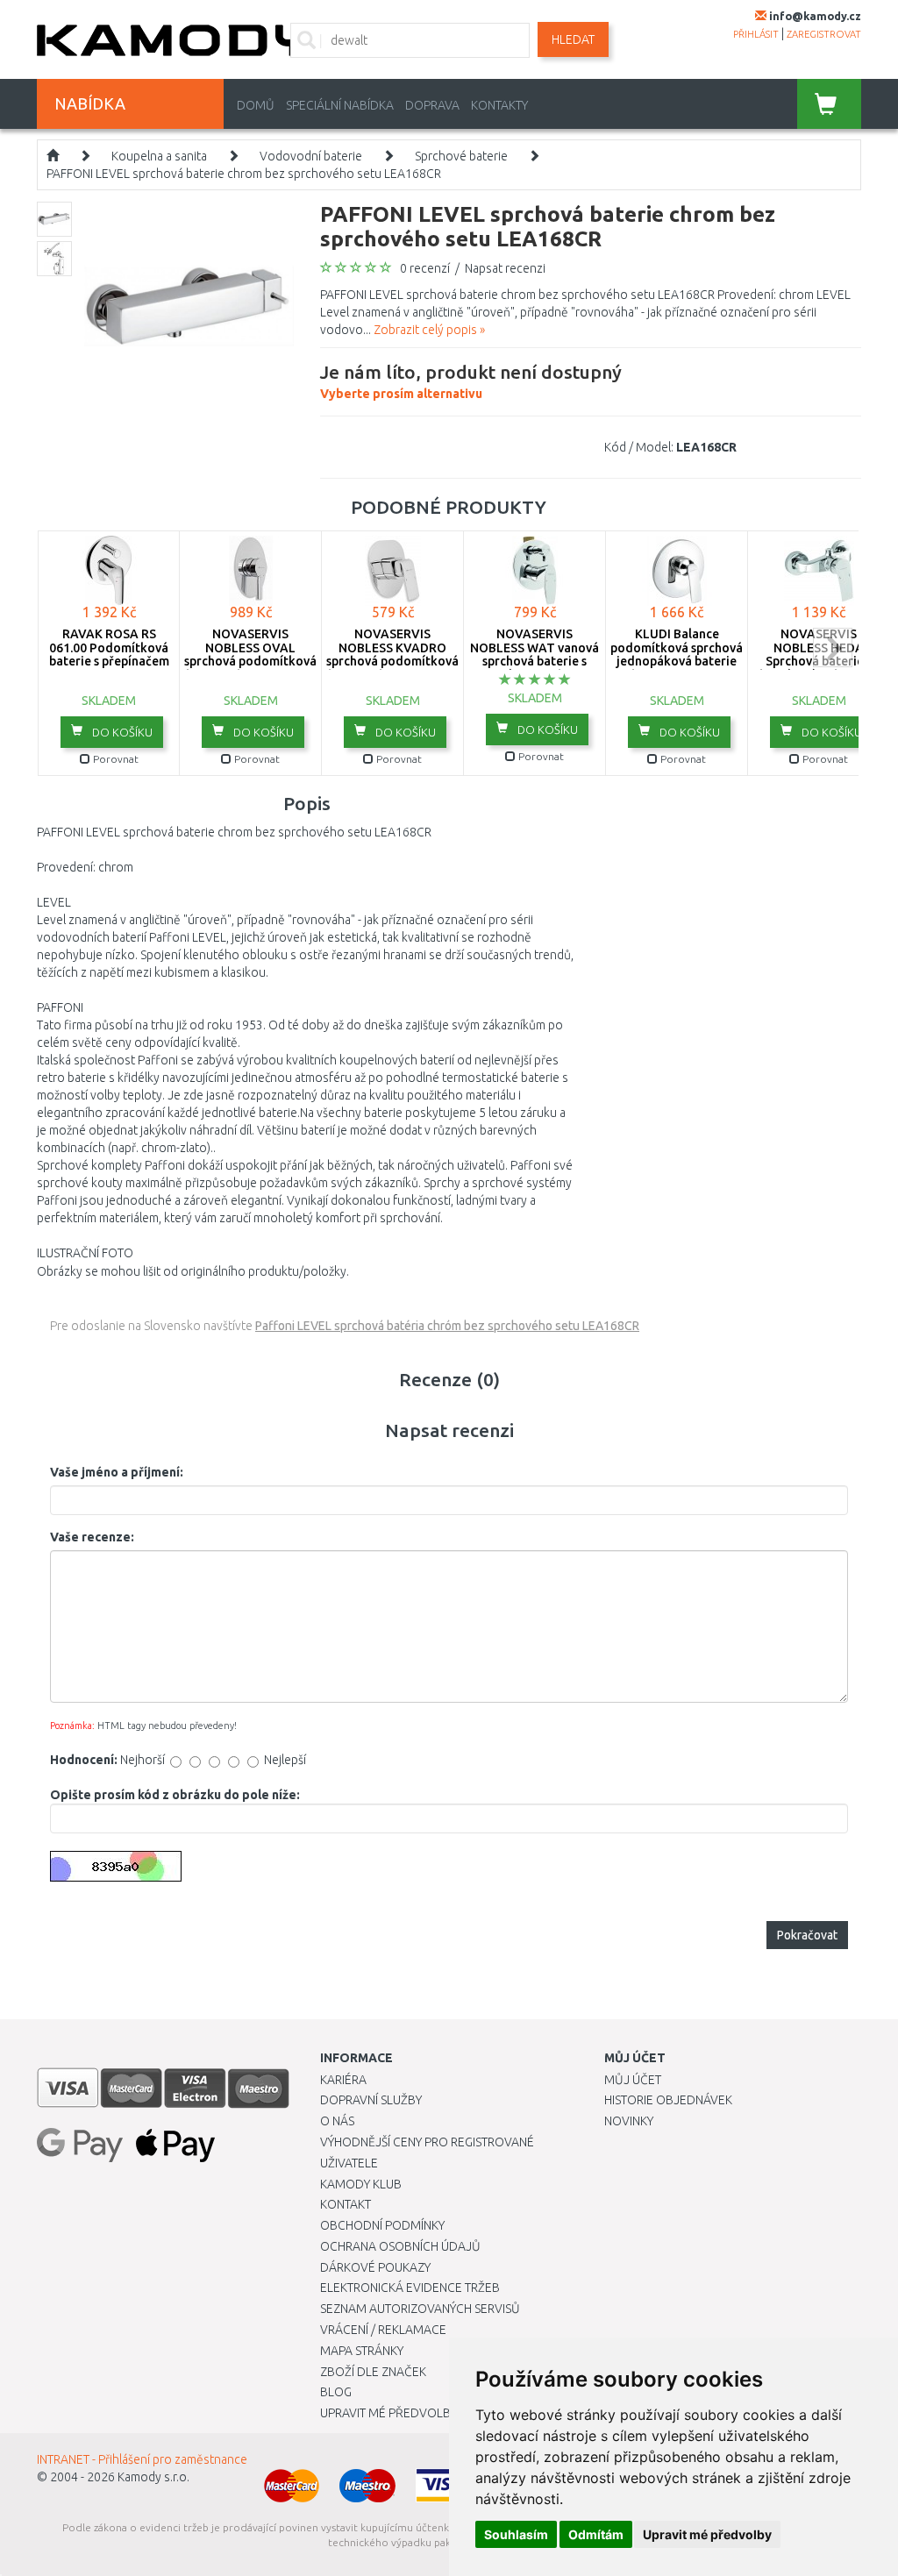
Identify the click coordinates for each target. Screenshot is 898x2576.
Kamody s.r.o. (153, 2477)
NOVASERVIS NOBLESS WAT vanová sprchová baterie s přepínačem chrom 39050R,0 (535, 661)
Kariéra (343, 2080)
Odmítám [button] (596, 2534)
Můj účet (633, 2080)
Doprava (432, 105)
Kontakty (499, 105)
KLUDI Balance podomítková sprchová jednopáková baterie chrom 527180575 (677, 654)
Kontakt (346, 2204)
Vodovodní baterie (311, 156)
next (833, 648)
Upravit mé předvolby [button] (707, 2534)
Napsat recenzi (505, 268)
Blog (336, 2392)
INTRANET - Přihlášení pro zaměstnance (142, 2459)
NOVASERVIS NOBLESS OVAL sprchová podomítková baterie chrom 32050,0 (250, 654)
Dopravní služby (371, 2100)
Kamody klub (361, 2184)
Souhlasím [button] (516, 2534)
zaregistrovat (824, 34)
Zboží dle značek (373, 2372)
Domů (256, 105)
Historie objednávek (668, 2100)
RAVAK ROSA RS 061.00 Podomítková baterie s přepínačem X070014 (109, 654)
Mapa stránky (362, 2351)
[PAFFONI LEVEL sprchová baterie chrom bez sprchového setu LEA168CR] (189, 305)
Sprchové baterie (461, 156)
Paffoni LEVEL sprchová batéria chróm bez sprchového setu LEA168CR (447, 1326)
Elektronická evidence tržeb (410, 2288)
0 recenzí (425, 268)
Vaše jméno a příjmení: (117, 1472)
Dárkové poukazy (375, 2267)
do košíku (121, 732)
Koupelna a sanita (159, 156)
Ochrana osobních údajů (400, 2246)
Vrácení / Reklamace (383, 2330)
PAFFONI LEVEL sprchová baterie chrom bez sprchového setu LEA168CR (244, 174)
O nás (337, 2121)
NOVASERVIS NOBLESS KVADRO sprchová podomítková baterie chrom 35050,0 (392, 654)
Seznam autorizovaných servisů (420, 2309)
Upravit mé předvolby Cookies (415, 2413)
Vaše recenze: (92, 1537)
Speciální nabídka (340, 105)
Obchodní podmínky (382, 2225)
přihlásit (756, 34)
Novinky (629, 2121)
